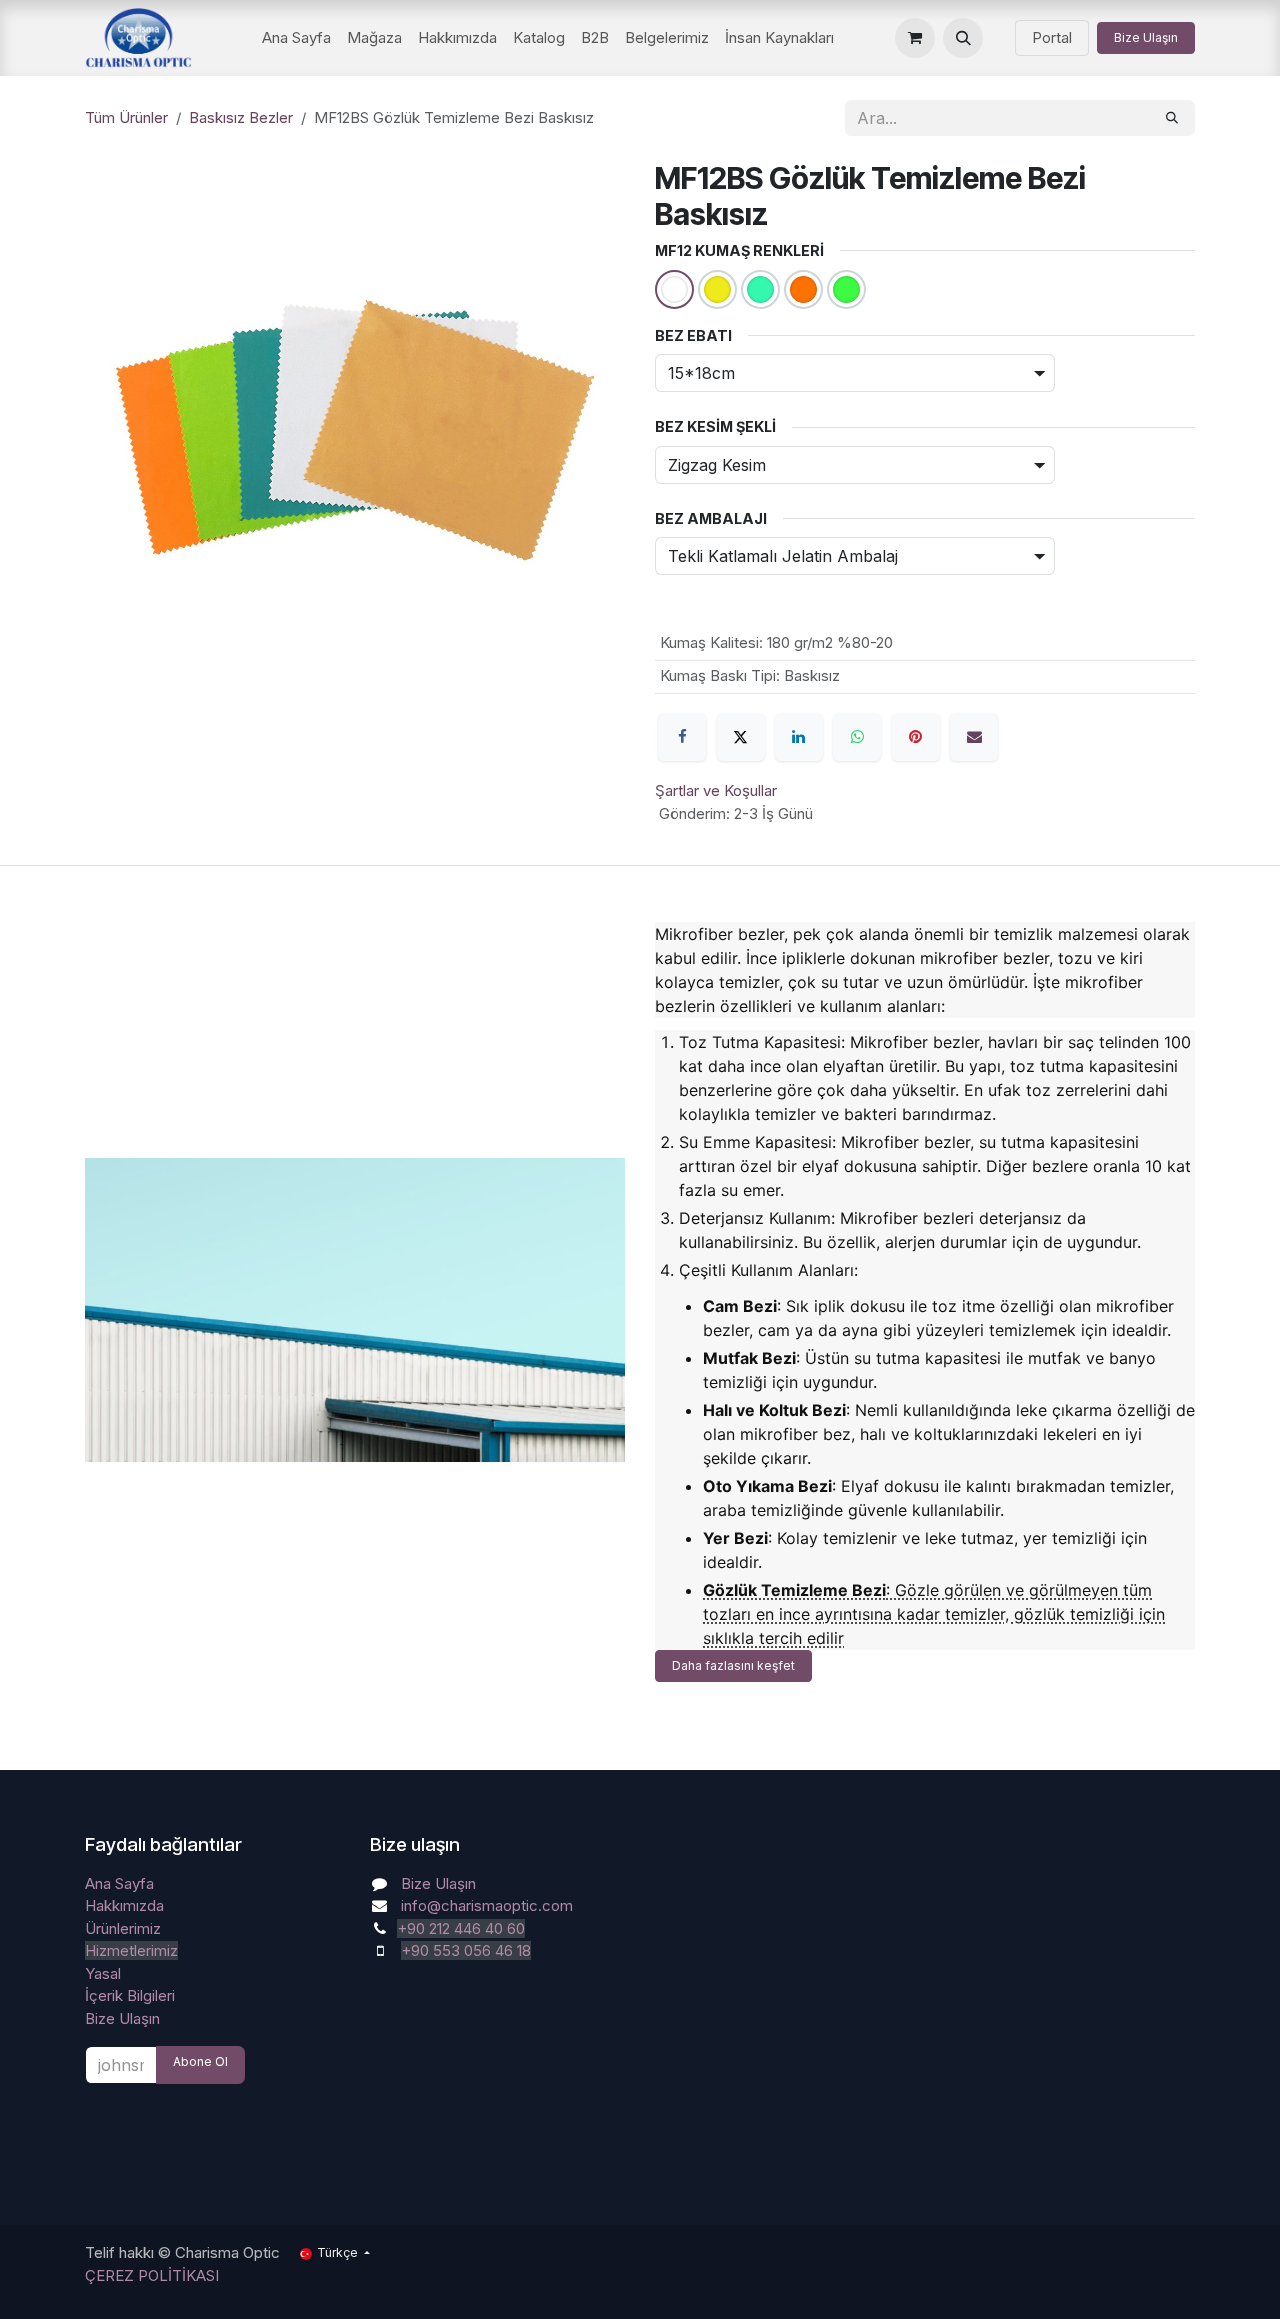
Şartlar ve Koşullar (716, 790)
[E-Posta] (974, 737)
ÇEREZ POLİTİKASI (152, 2275)
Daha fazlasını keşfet (733, 1665)
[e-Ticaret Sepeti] (915, 38)
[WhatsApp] (857, 737)
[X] (741, 737)
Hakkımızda (124, 1905)
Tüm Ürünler (126, 117)
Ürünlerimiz (123, 1928)
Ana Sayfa (119, 1883)
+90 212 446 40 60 (461, 1928)
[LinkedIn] (799, 737)
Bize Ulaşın (1146, 37)
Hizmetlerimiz (131, 1950)
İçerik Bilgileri (130, 1995)
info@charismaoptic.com (487, 1905)
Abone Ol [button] (200, 2061)
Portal (1052, 37)
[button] (963, 38)
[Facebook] (682, 737)
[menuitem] (296, 38)
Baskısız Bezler (241, 117)
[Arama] (1172, 118)
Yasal (103, 1973)
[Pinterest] (916, 737)
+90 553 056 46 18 (466, 1950)
